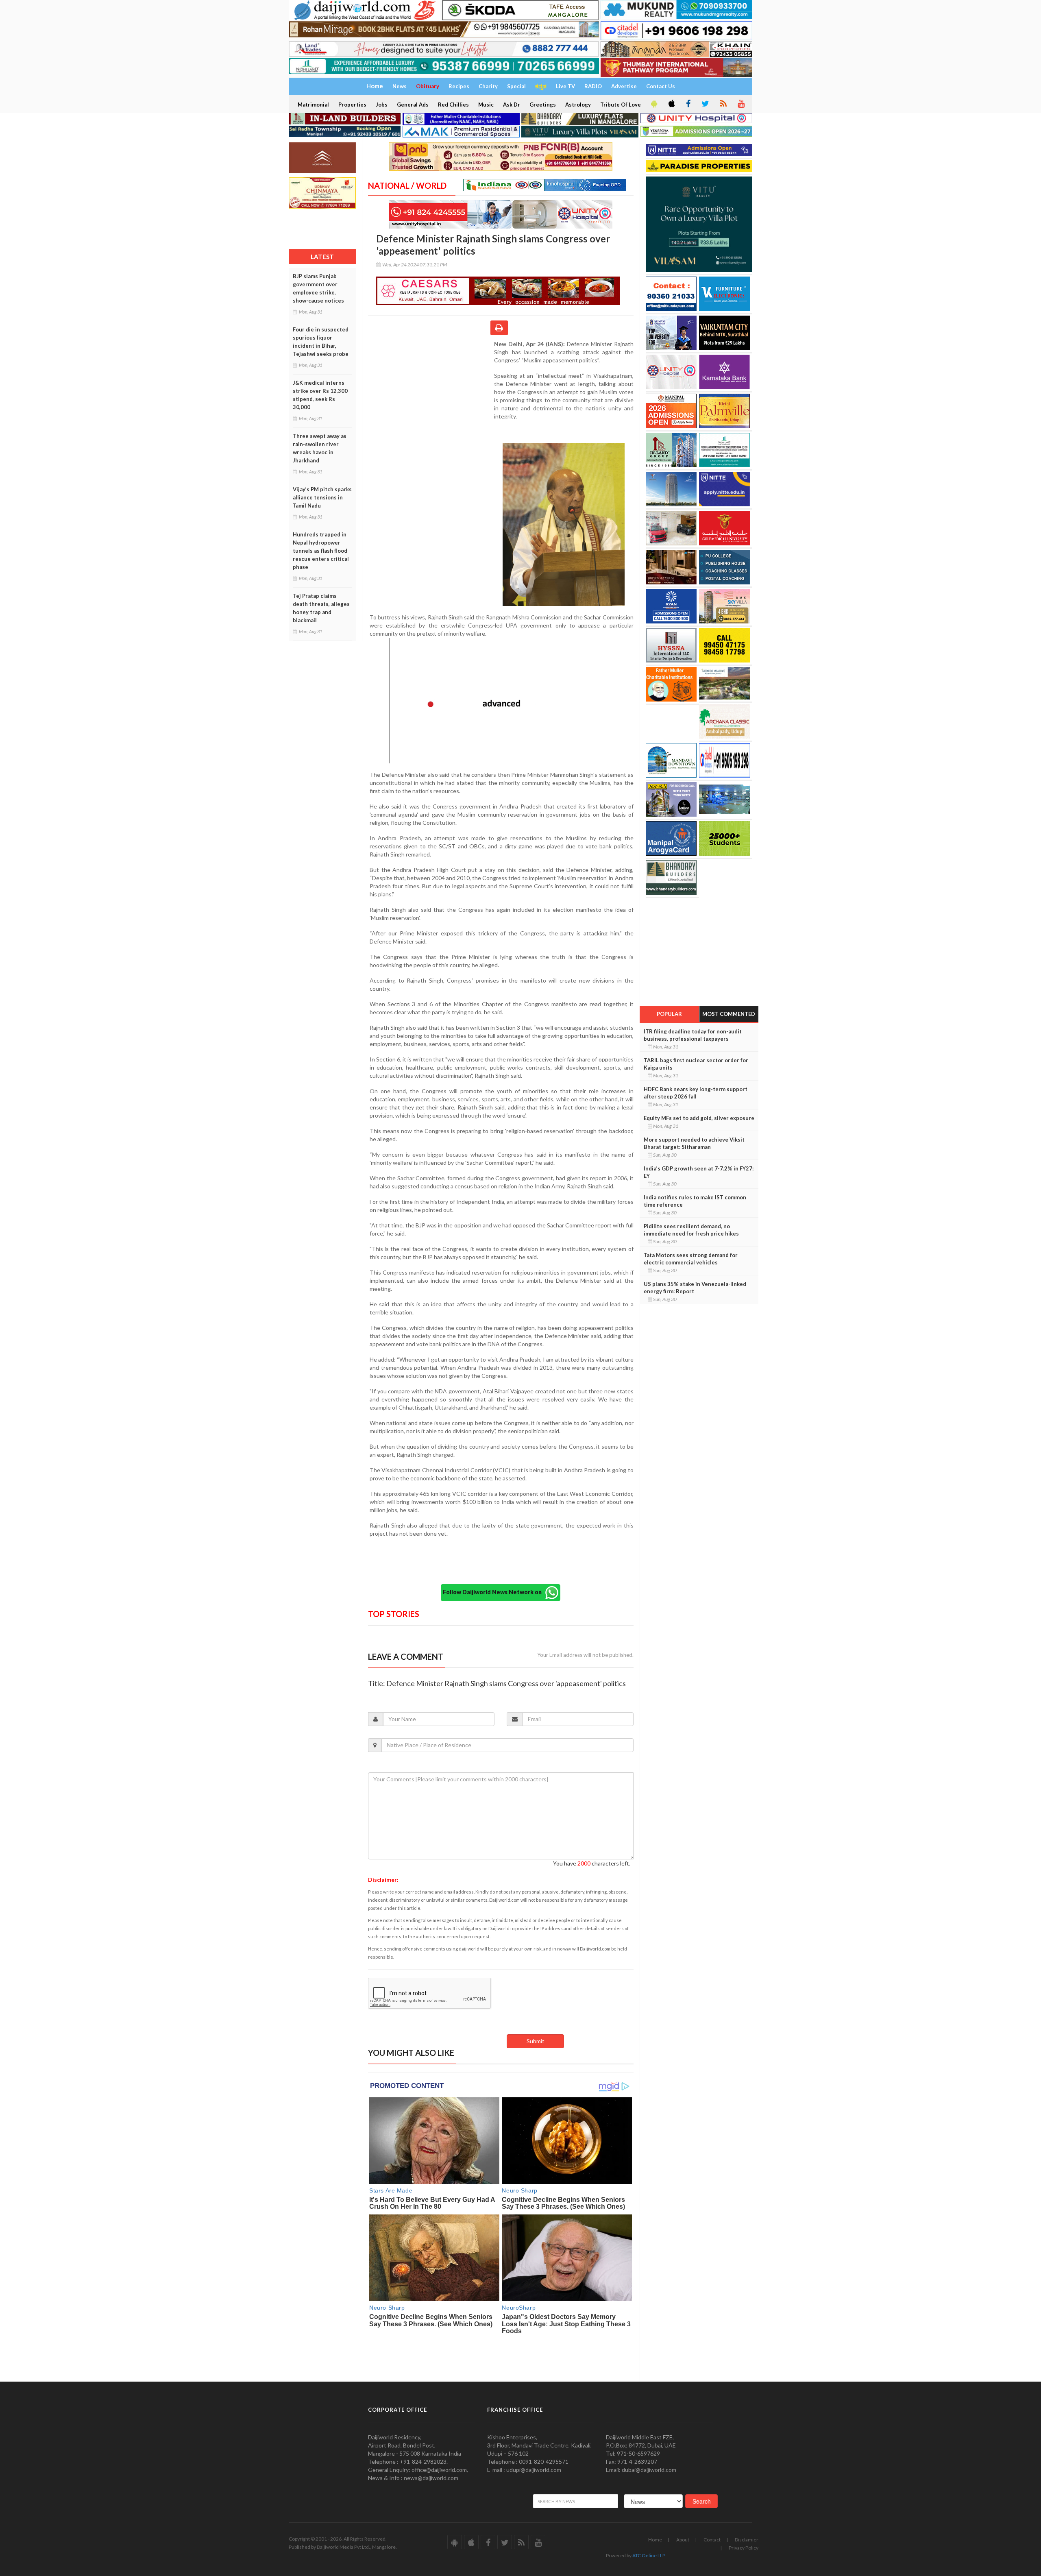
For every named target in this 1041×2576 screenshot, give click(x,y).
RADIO (593, 86)
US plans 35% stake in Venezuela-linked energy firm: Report (695, 1288)
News (400, 86)
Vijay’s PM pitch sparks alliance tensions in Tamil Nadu (322, 497)
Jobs (382, 105)
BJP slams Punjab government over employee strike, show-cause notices (318, 288)
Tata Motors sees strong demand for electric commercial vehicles (691, 1259)
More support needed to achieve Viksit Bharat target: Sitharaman (694, 1143)
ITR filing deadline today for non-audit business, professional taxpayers (693, 1035)
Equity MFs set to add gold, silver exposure (699, 1118)
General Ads (413, 105)
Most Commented (729, 1014)
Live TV (565, 86)
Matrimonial (313, 105)
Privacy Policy (744, 2548)
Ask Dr (512, 105)
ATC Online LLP (649, 2555)
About (683, 2540)
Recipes (459, 86)
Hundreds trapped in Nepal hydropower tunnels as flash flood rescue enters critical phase (321, 551)
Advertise (624, 86)
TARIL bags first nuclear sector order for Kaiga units (696, 1064)
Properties (352, 105)
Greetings (543, 105)
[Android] (653, 104)
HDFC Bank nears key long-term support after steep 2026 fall (696, 1093)
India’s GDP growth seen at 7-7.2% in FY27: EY (699, 1172)
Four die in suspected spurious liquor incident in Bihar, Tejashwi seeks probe (321, 342)
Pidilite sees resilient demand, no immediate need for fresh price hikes (691, 1230)
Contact (712, 2540)
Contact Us (661, 86)
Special (516, 86)
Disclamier (747, 2540)
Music (486, 105)
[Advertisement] (431, 393)
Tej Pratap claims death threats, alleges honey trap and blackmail (321, 608)
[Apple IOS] (671, 104)
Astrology (578, 105)
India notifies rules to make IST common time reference (695, 1201)
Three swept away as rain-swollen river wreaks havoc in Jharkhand (320, 448)
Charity (488, 86)
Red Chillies (453, 105)
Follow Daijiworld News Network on (494, 1592)
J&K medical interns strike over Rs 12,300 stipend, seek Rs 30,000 (320, 395)
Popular (669, 1014)
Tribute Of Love (621, 105)
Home (655, 2540)
